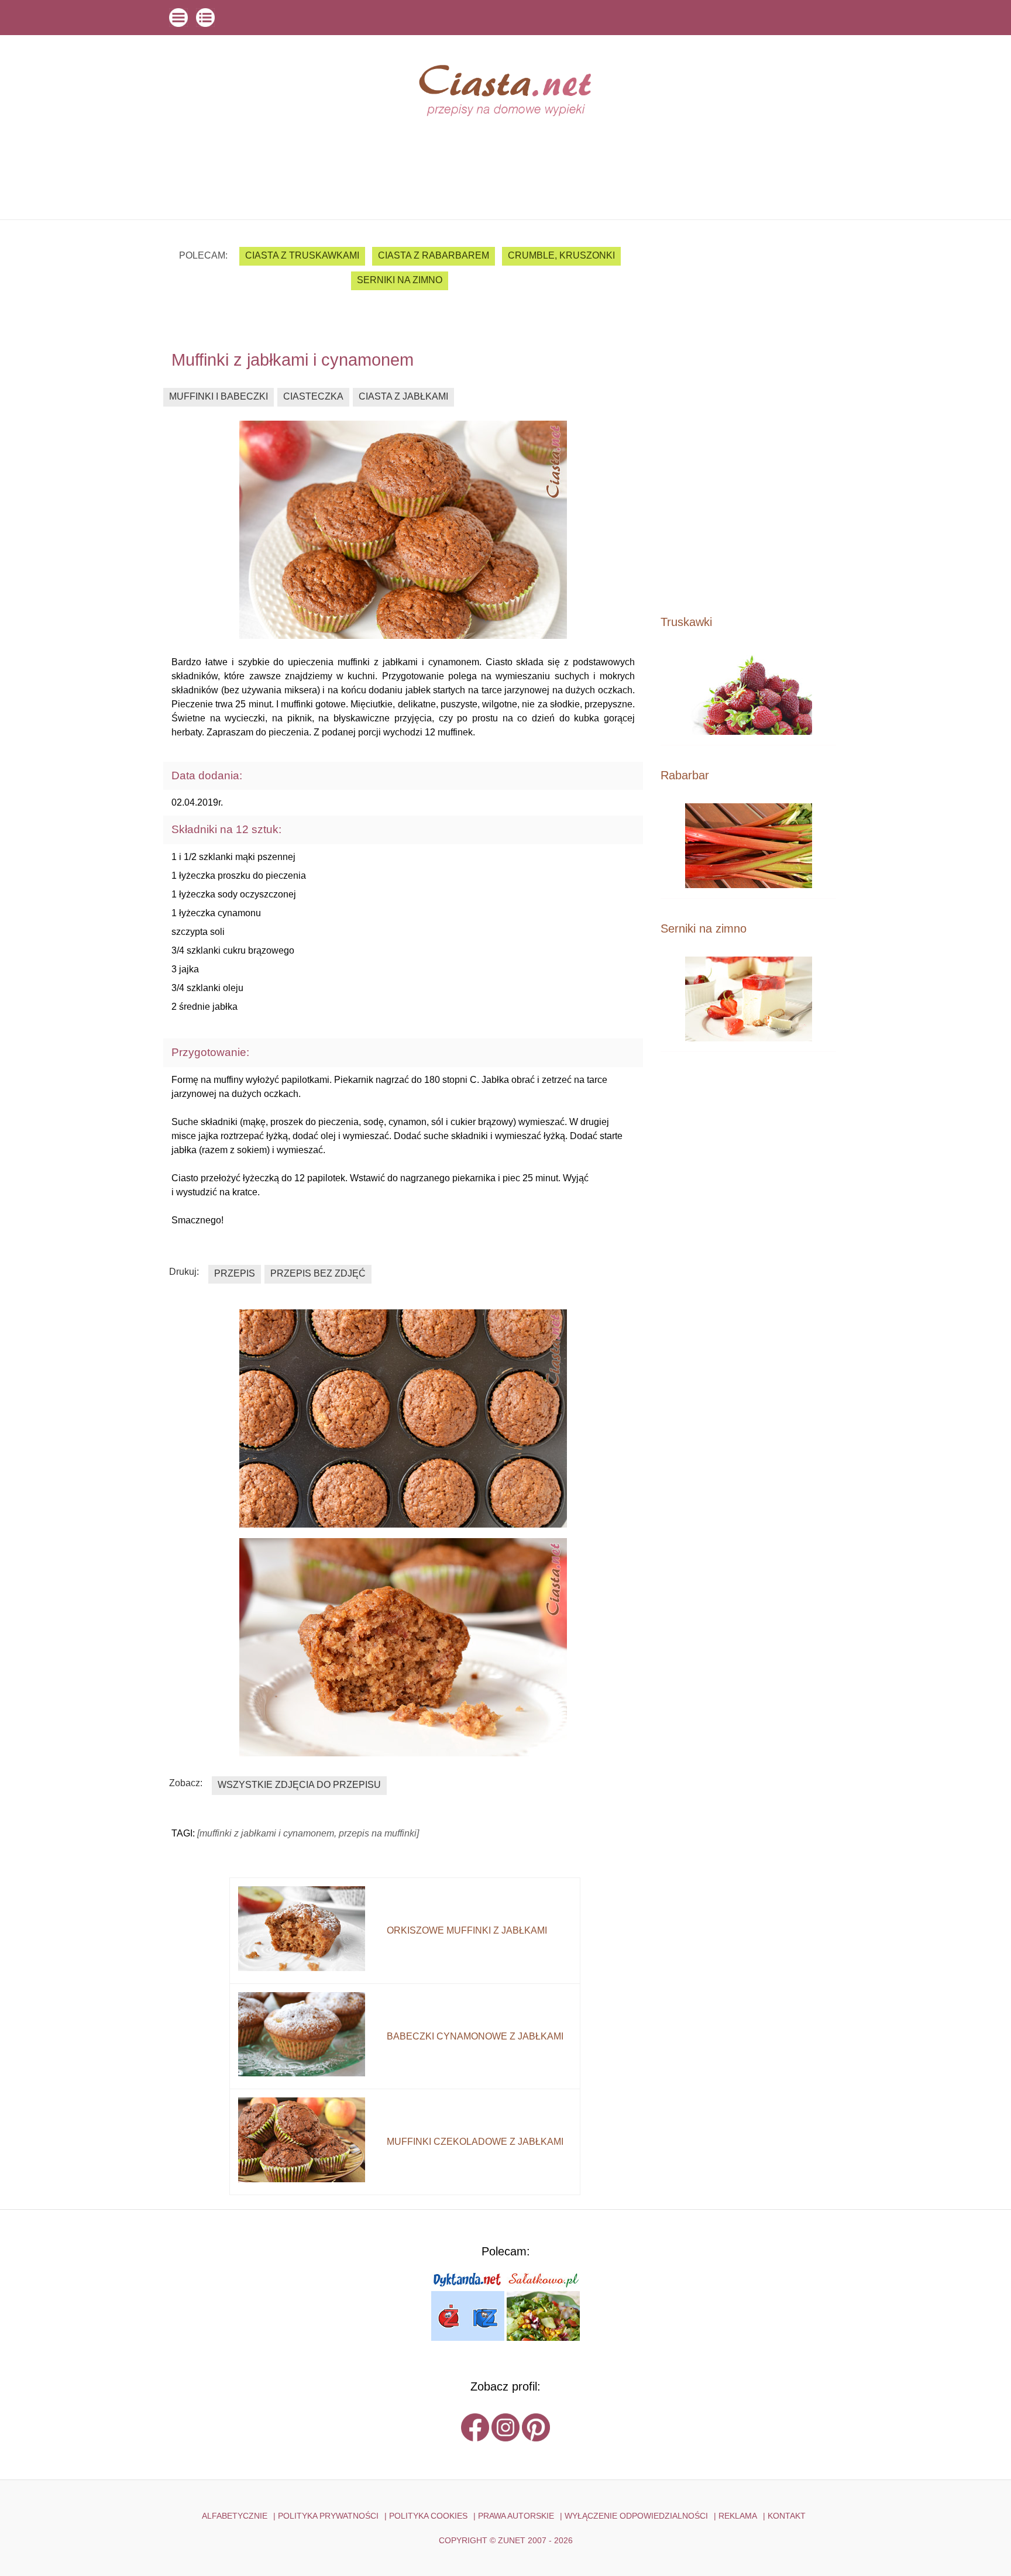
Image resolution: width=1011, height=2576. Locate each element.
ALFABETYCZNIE (235, 2516)
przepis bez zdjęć (318, 1273)
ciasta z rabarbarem (434, 255)
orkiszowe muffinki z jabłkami (467, 1930)
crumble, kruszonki (561, 255)
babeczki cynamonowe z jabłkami (475, 2036)
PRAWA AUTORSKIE (516, 2516)
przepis (235, 1273)
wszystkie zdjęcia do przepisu (299, 1785)
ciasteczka (313, 396)
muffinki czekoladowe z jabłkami (475, 2142)
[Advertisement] (748, 417)
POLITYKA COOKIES (428, 2516)
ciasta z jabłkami (403, 396)
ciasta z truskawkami (302, 255)
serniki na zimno (400, 280)
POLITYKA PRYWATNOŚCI (328, 2516)
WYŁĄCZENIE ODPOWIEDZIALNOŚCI (636, 2516)
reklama (738, 2516)
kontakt (787, 2516)
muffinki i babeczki (219, 396)
